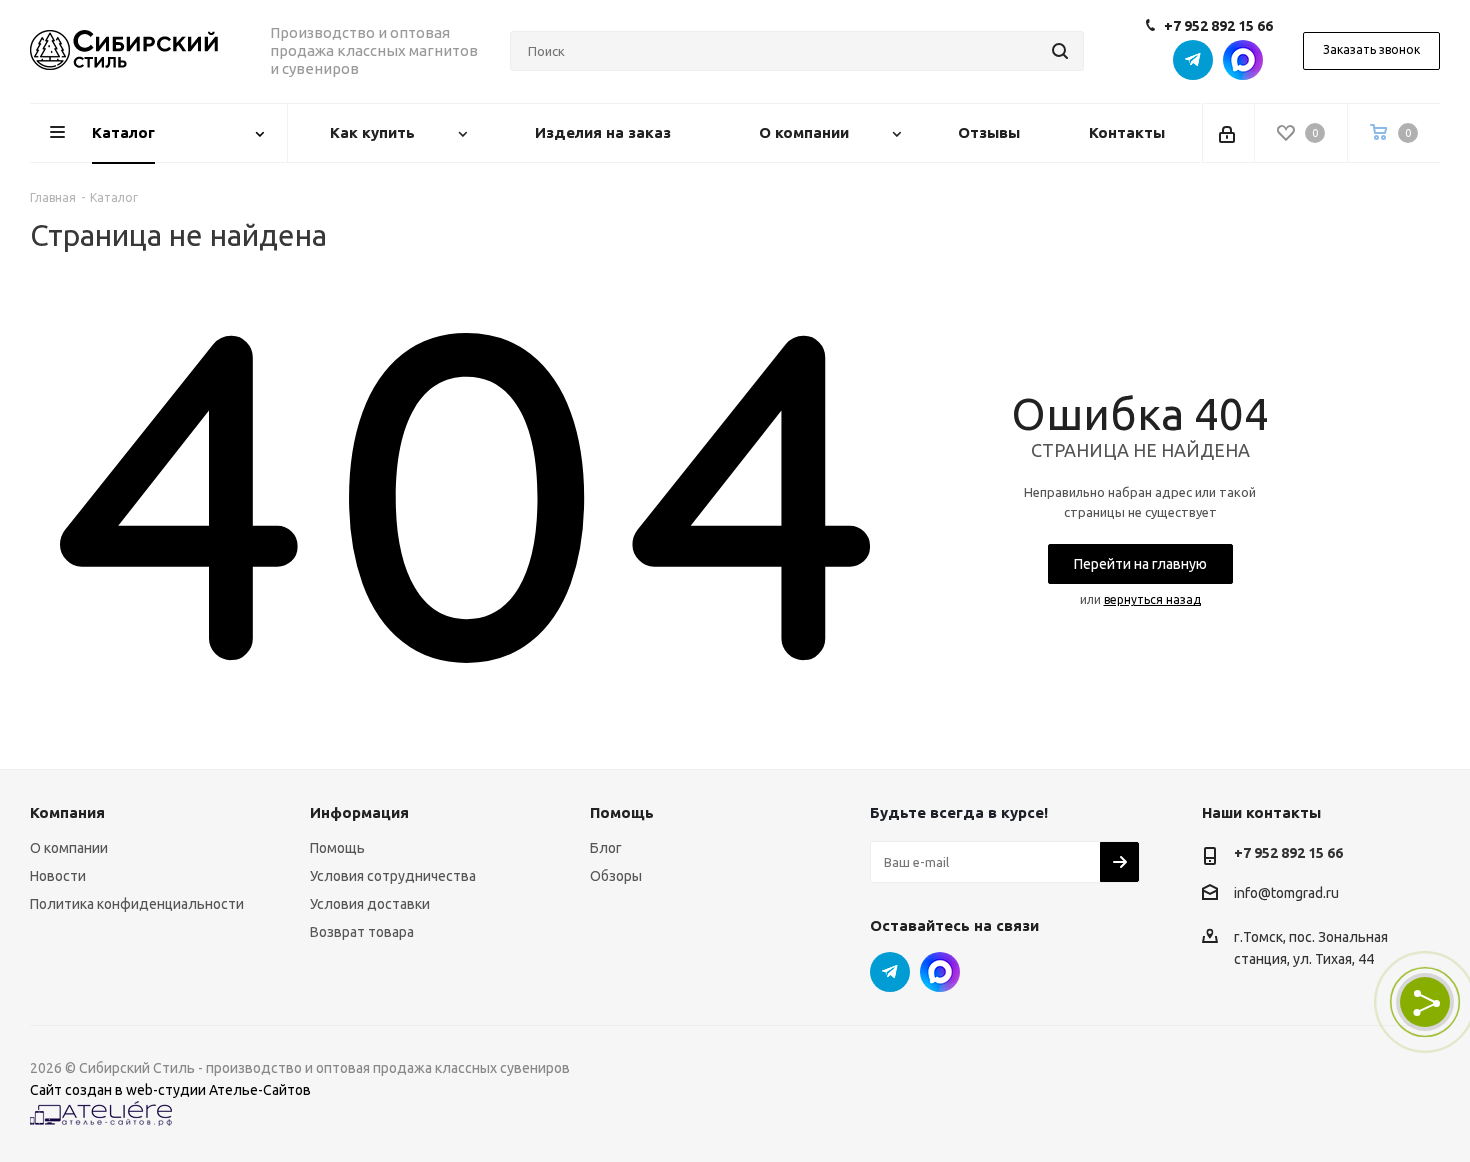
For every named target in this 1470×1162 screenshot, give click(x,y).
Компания (67, 812)
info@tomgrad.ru (1286, 893)
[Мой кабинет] (1228, 133)
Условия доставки (370, 904)
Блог (606, 848)
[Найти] (1060, 51)
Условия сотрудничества (393, 876)
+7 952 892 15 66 (1218, 26)
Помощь (337, 848)
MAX (1243, 60)
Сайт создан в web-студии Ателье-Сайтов (170, 1090)
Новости (58, 876)
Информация (359, 812)
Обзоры (616, 876)
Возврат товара (362, 932)
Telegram (1193, 60)
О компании (69, 848)
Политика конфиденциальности (137, 904)
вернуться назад (1152, 599)
